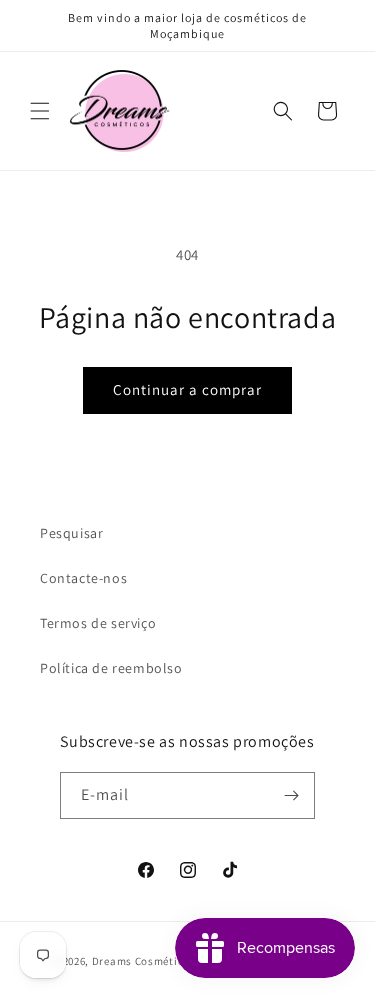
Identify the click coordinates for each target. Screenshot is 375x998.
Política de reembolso (111, 668)
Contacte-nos (83, 578)
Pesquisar (71, 533)
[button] (40, 111)
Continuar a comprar (187, 389)
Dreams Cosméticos (144, 961)
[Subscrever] (292, 795)
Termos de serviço (98, 623)
